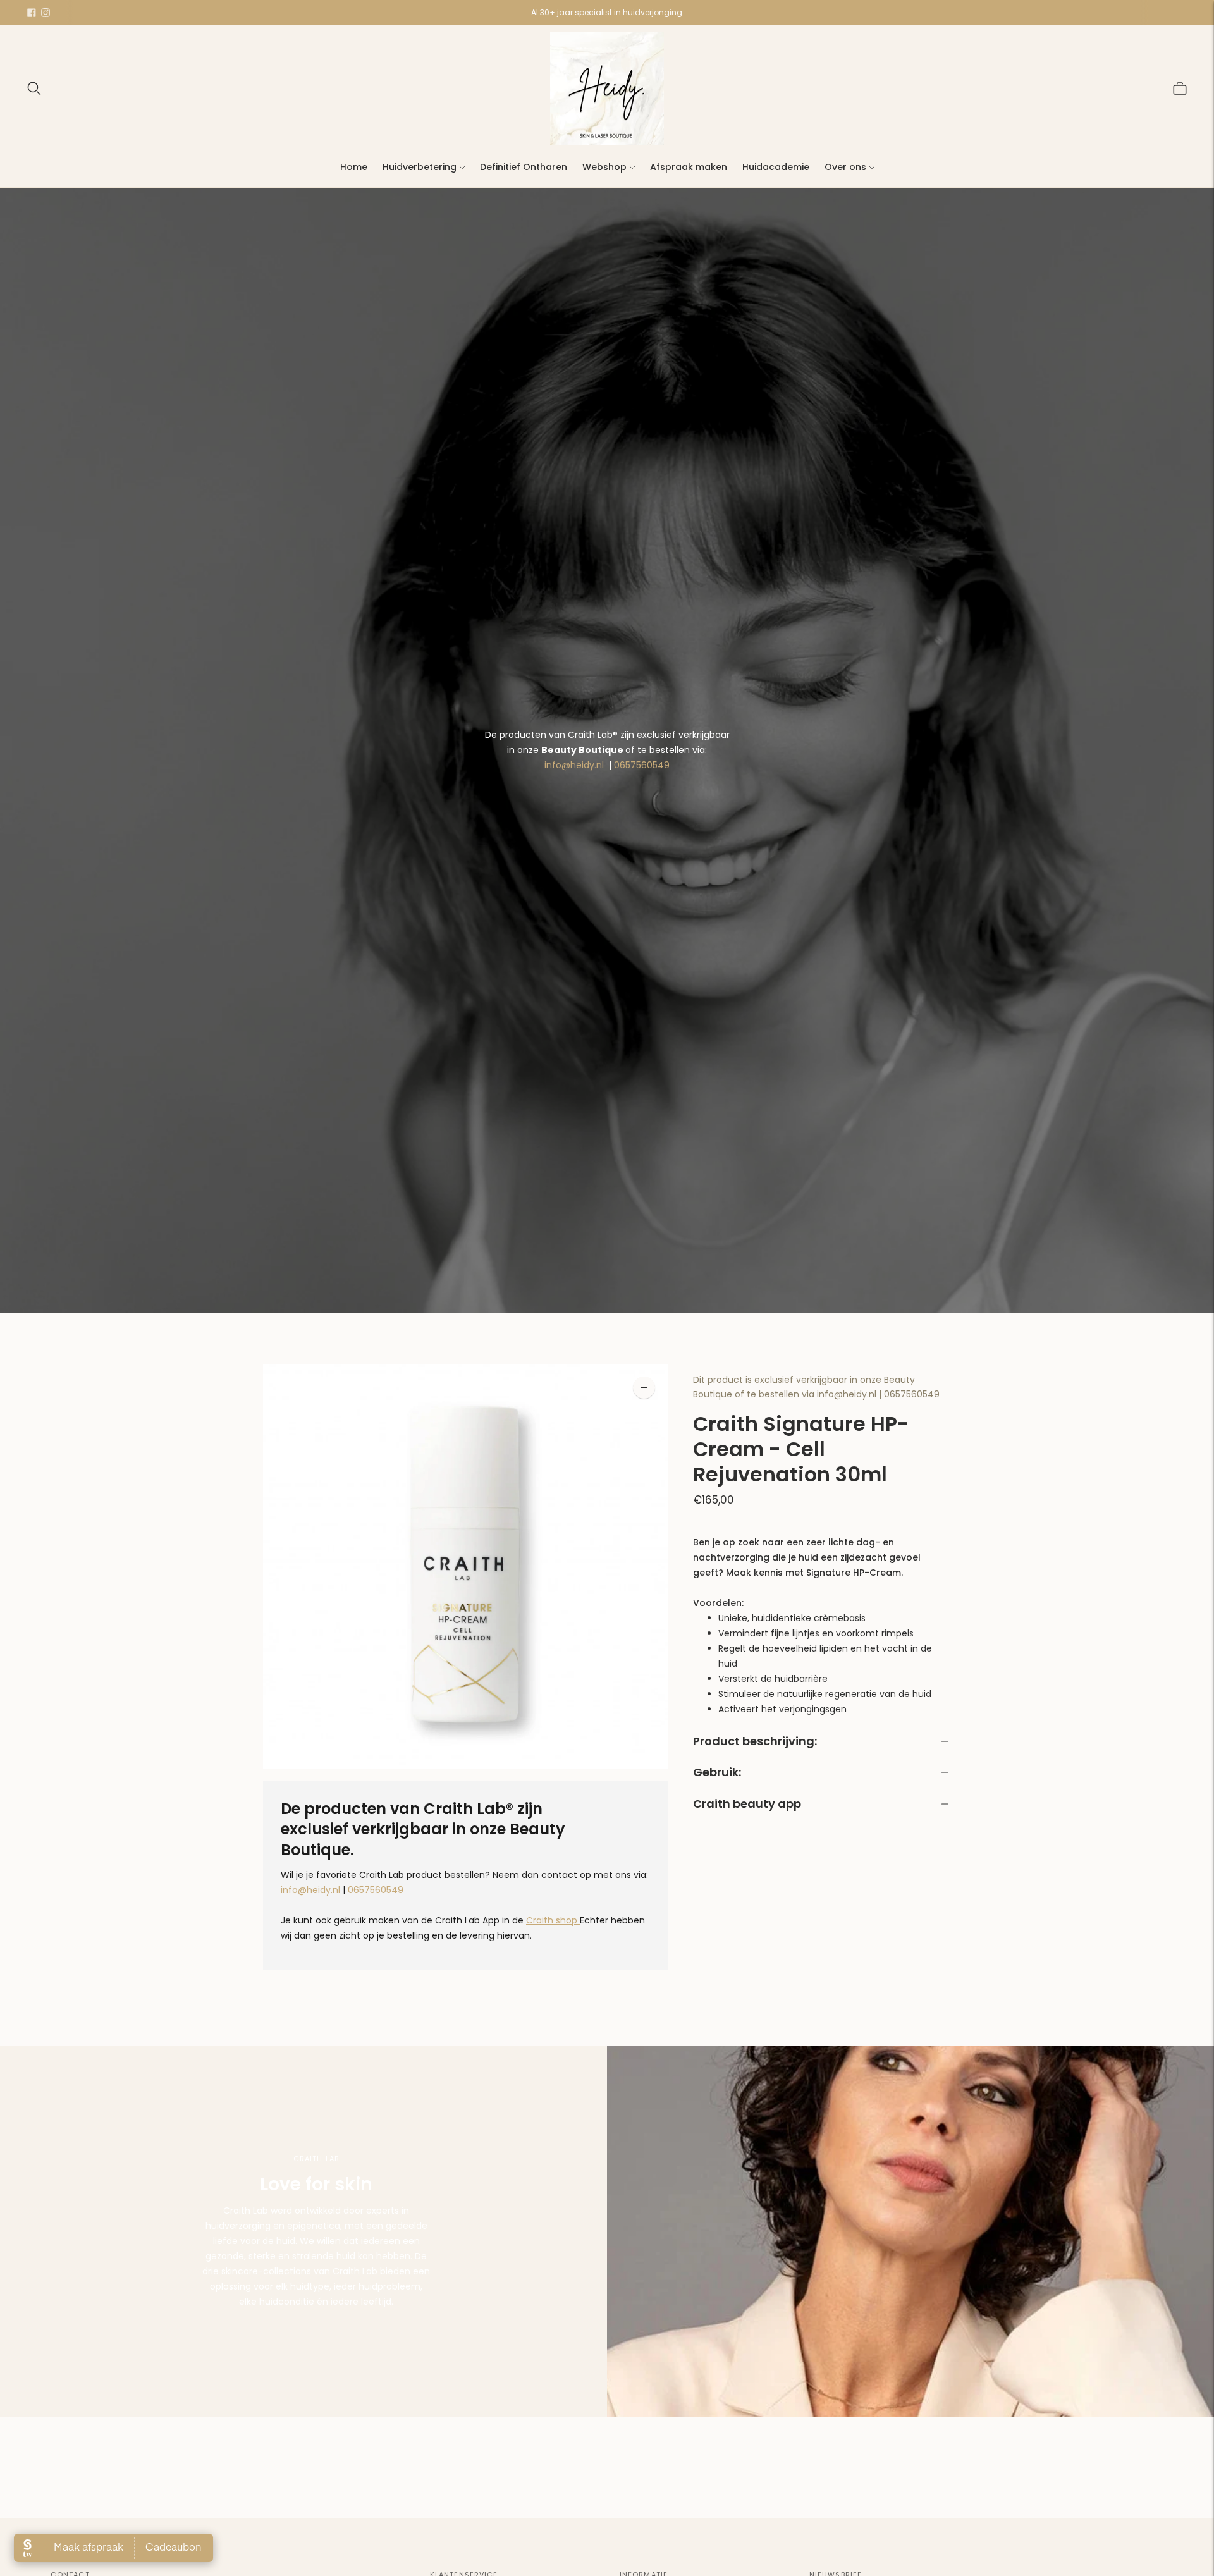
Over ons (845, 167)
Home (354, 167)
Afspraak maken (689, 167)
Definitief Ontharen (524, 167)
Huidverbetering (420, 167)
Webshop (604, 167)
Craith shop (553, 1920)
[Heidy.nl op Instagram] (46, 13)
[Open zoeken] (34, 89)
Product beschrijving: (755, 1741)
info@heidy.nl (574, 765)
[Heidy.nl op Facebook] (32, 13)
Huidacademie (776, 167)
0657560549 (642, 765)
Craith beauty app (747, 1804)
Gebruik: (717, 1773)
